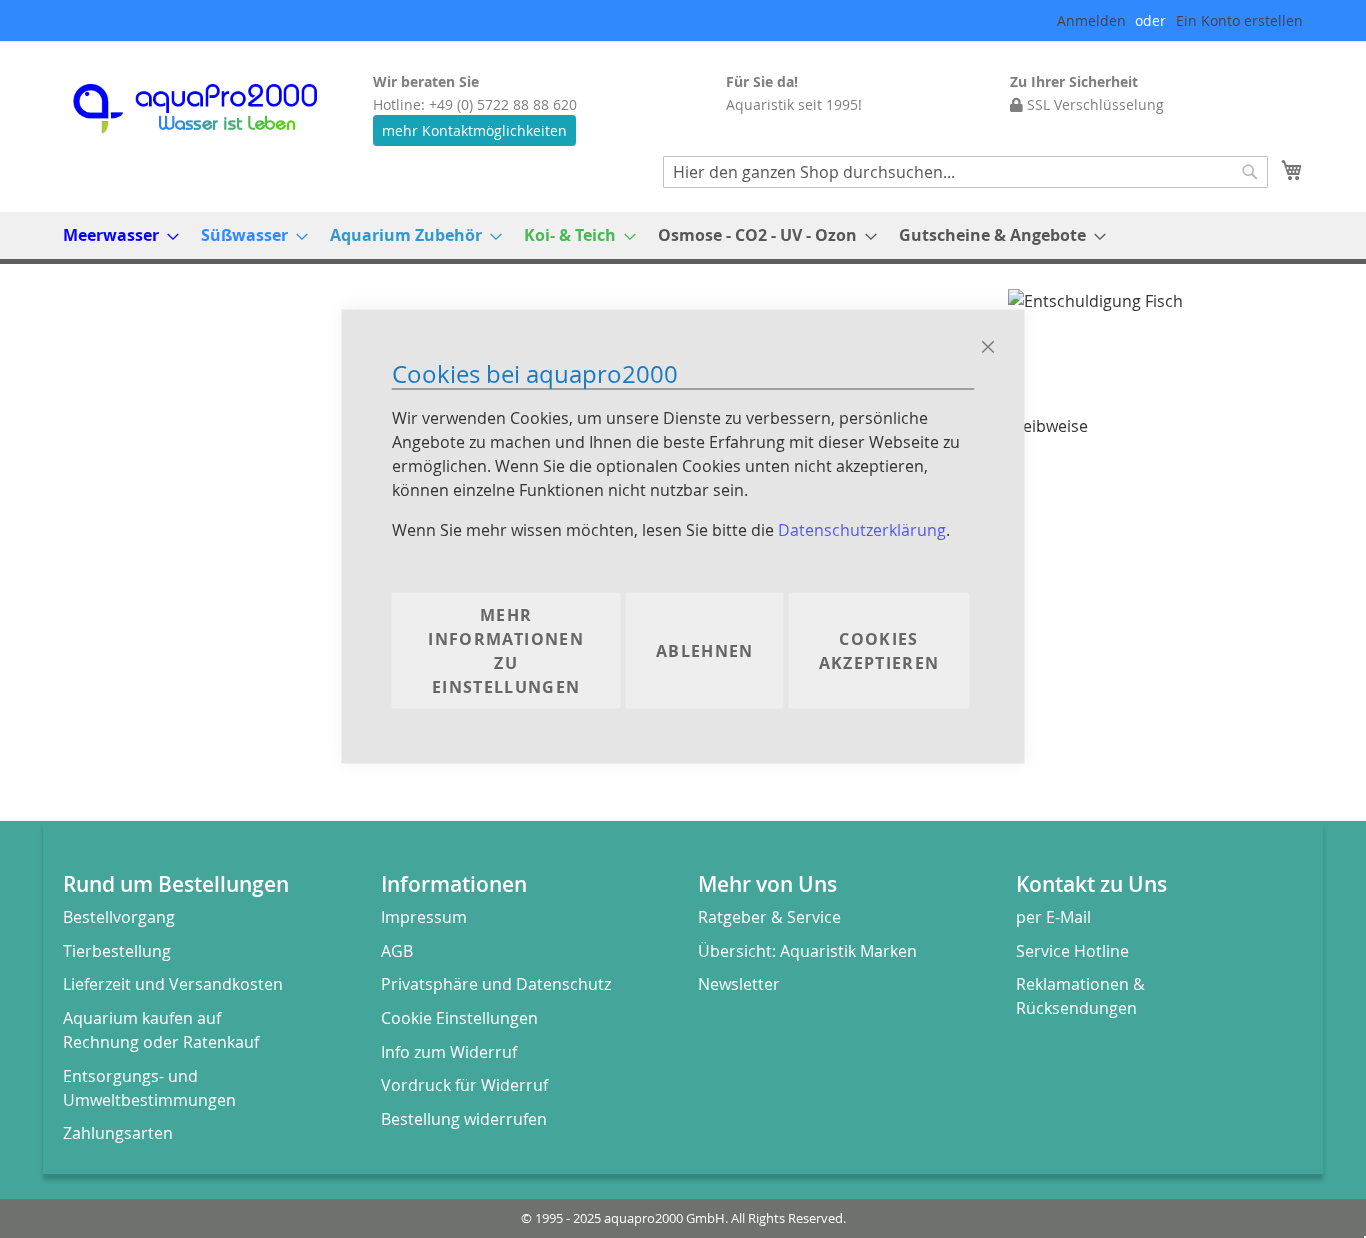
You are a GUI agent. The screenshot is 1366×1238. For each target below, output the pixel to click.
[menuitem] (115, 235)
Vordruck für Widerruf (464, 1085)
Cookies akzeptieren (879, 650)
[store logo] (213, 108)
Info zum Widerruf (449, 1052)
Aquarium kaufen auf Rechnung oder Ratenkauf (161, 1030)
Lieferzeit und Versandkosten (173, 984)
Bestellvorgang (119, 917)
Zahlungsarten (118, 1133)
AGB (397, 951)
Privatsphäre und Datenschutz (496, 984)
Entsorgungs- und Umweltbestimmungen (149, 1088)
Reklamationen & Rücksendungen (1080, 996)
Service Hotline (1072, 951)
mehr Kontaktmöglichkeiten (474, 130)
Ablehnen (705, 650)
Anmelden (1091, 20)
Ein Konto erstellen (1239, 20)
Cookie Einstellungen (459, 1018)
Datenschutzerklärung (862, 529)
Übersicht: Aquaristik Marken (807, 951)
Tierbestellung (117, 951)
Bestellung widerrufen (464, 1119)
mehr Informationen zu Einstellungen (506, 650)
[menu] (683, 235)
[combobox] (965, 172)
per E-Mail (1053, 917)
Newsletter (739, 984)
